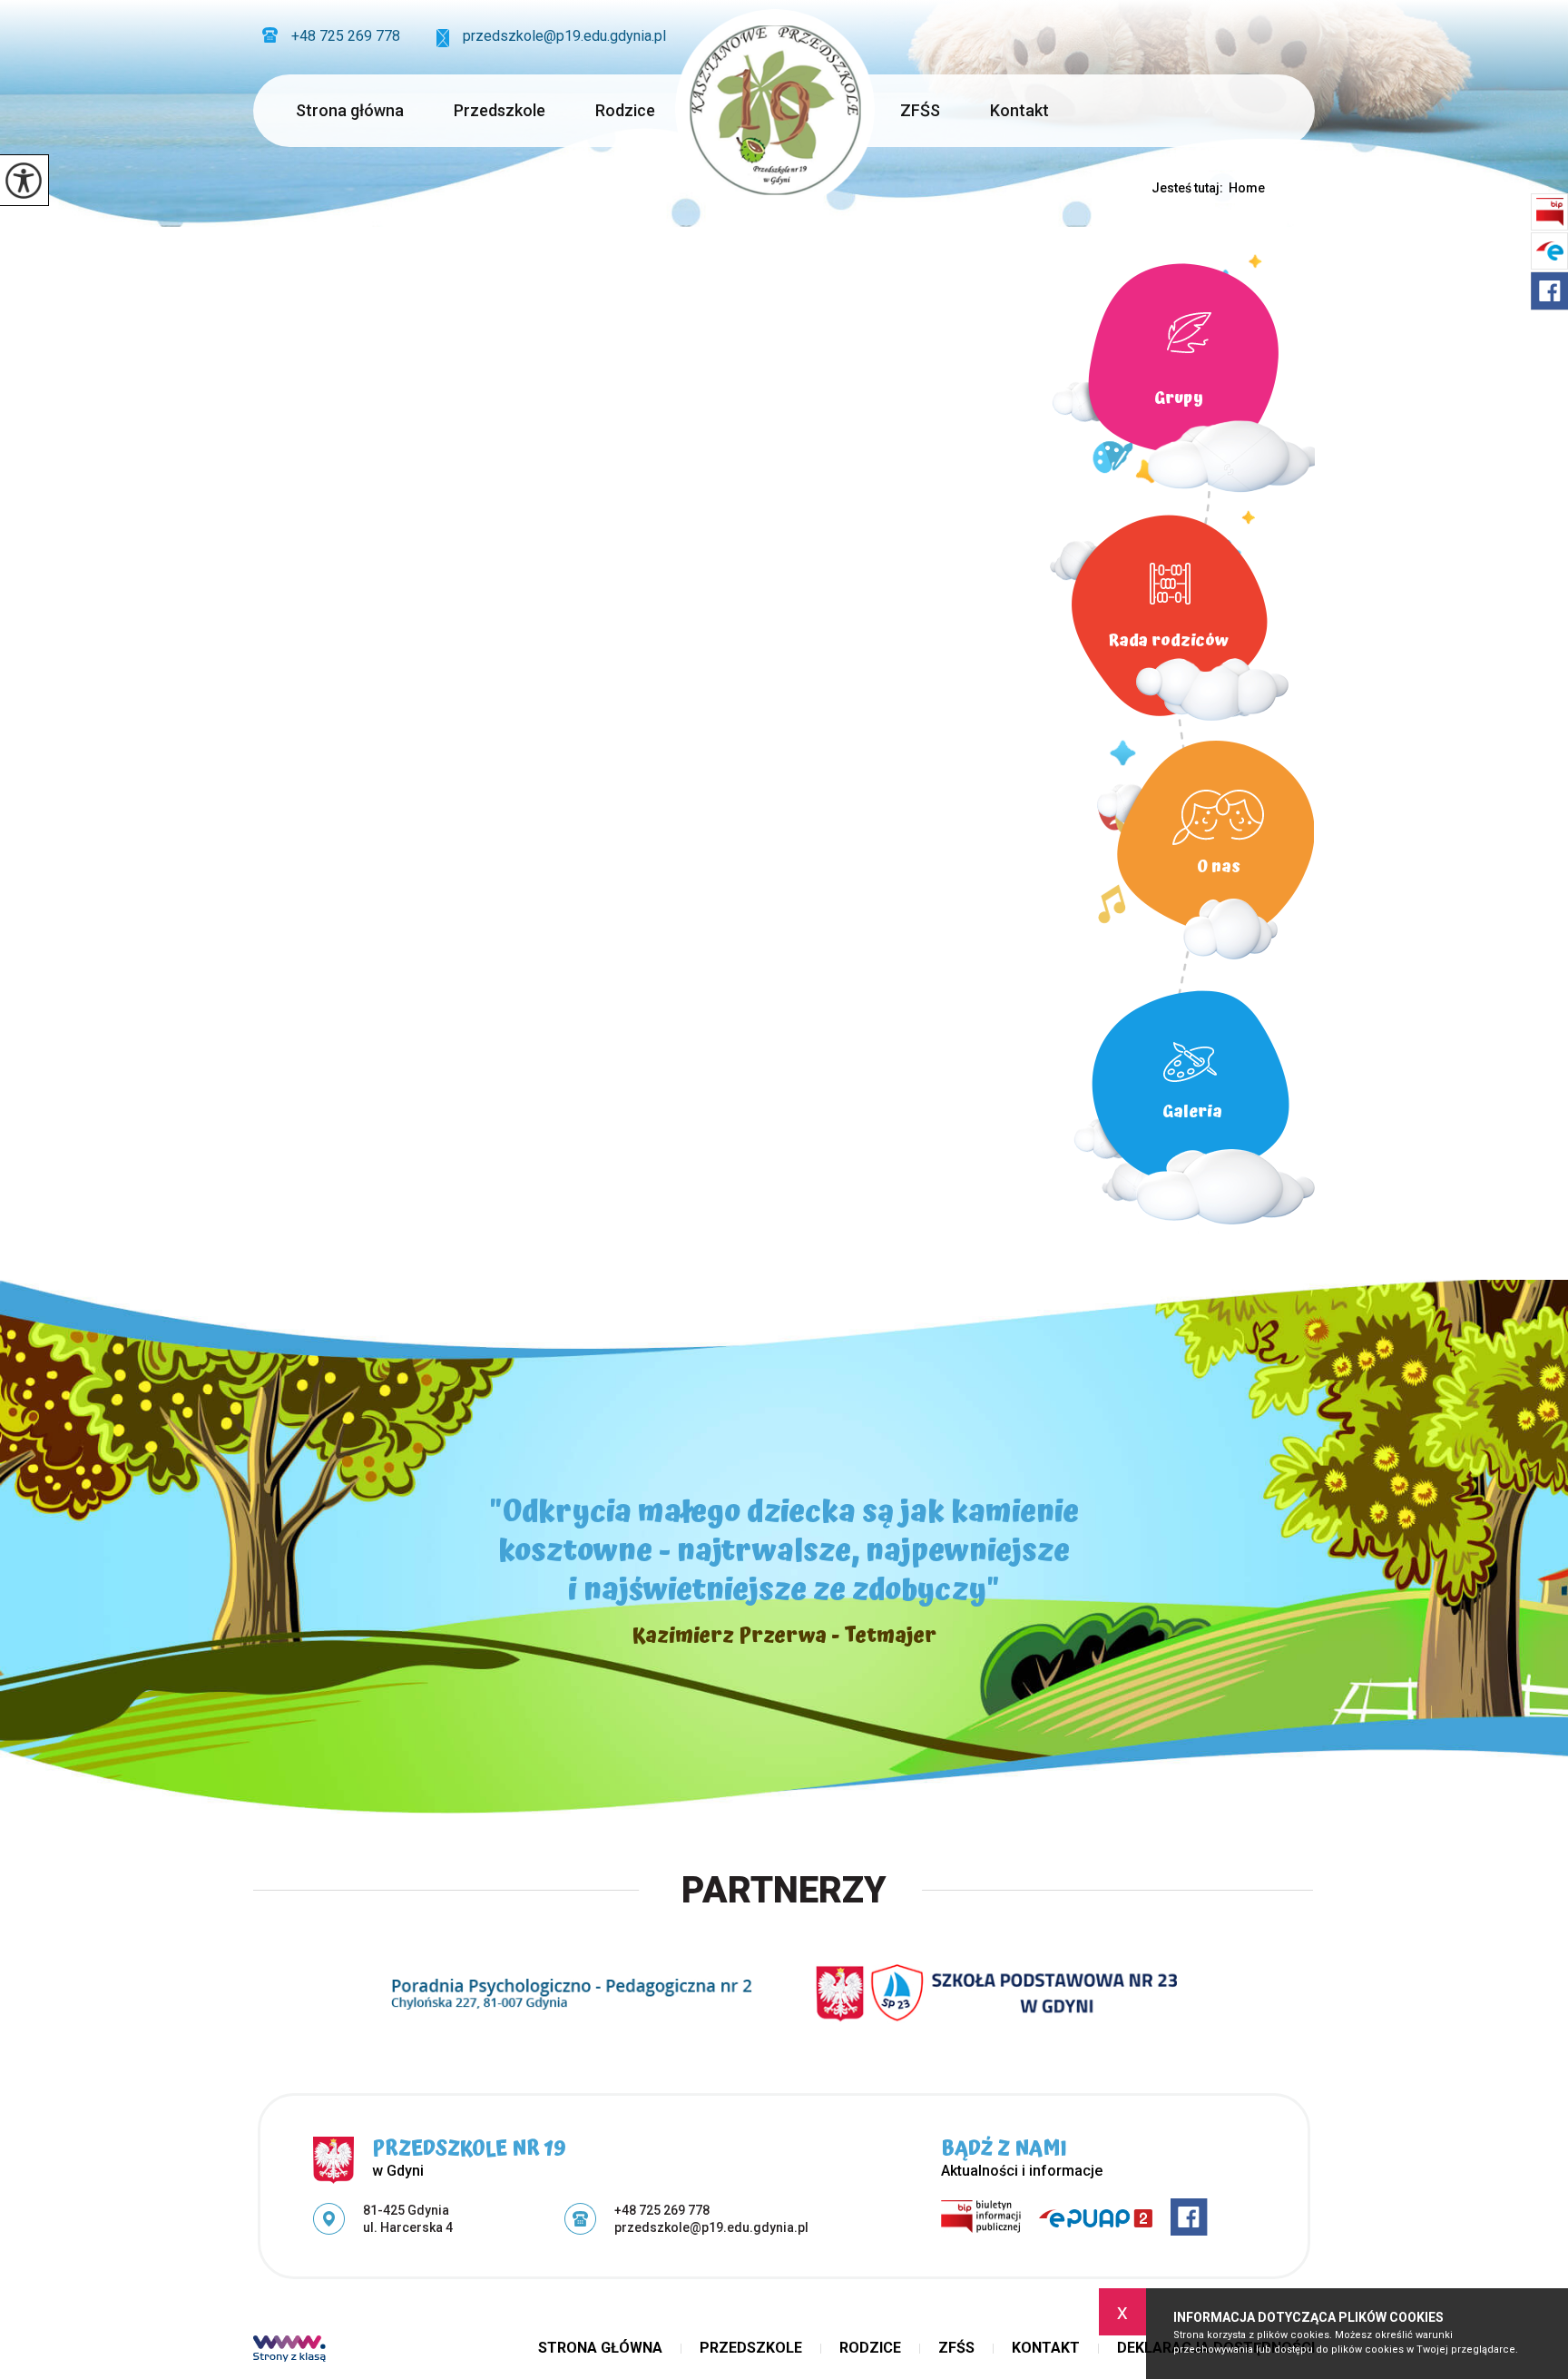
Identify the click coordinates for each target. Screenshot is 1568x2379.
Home (1247, 188)
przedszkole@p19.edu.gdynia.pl (564, 36)
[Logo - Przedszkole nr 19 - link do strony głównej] (775, 109)
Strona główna (350, 110)
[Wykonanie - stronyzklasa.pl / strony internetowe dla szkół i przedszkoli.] (289, 2351)
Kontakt (1019, 110)
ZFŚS (920, 110)
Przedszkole (500, 110)
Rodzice (625, 110)
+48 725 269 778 (346, 36)
